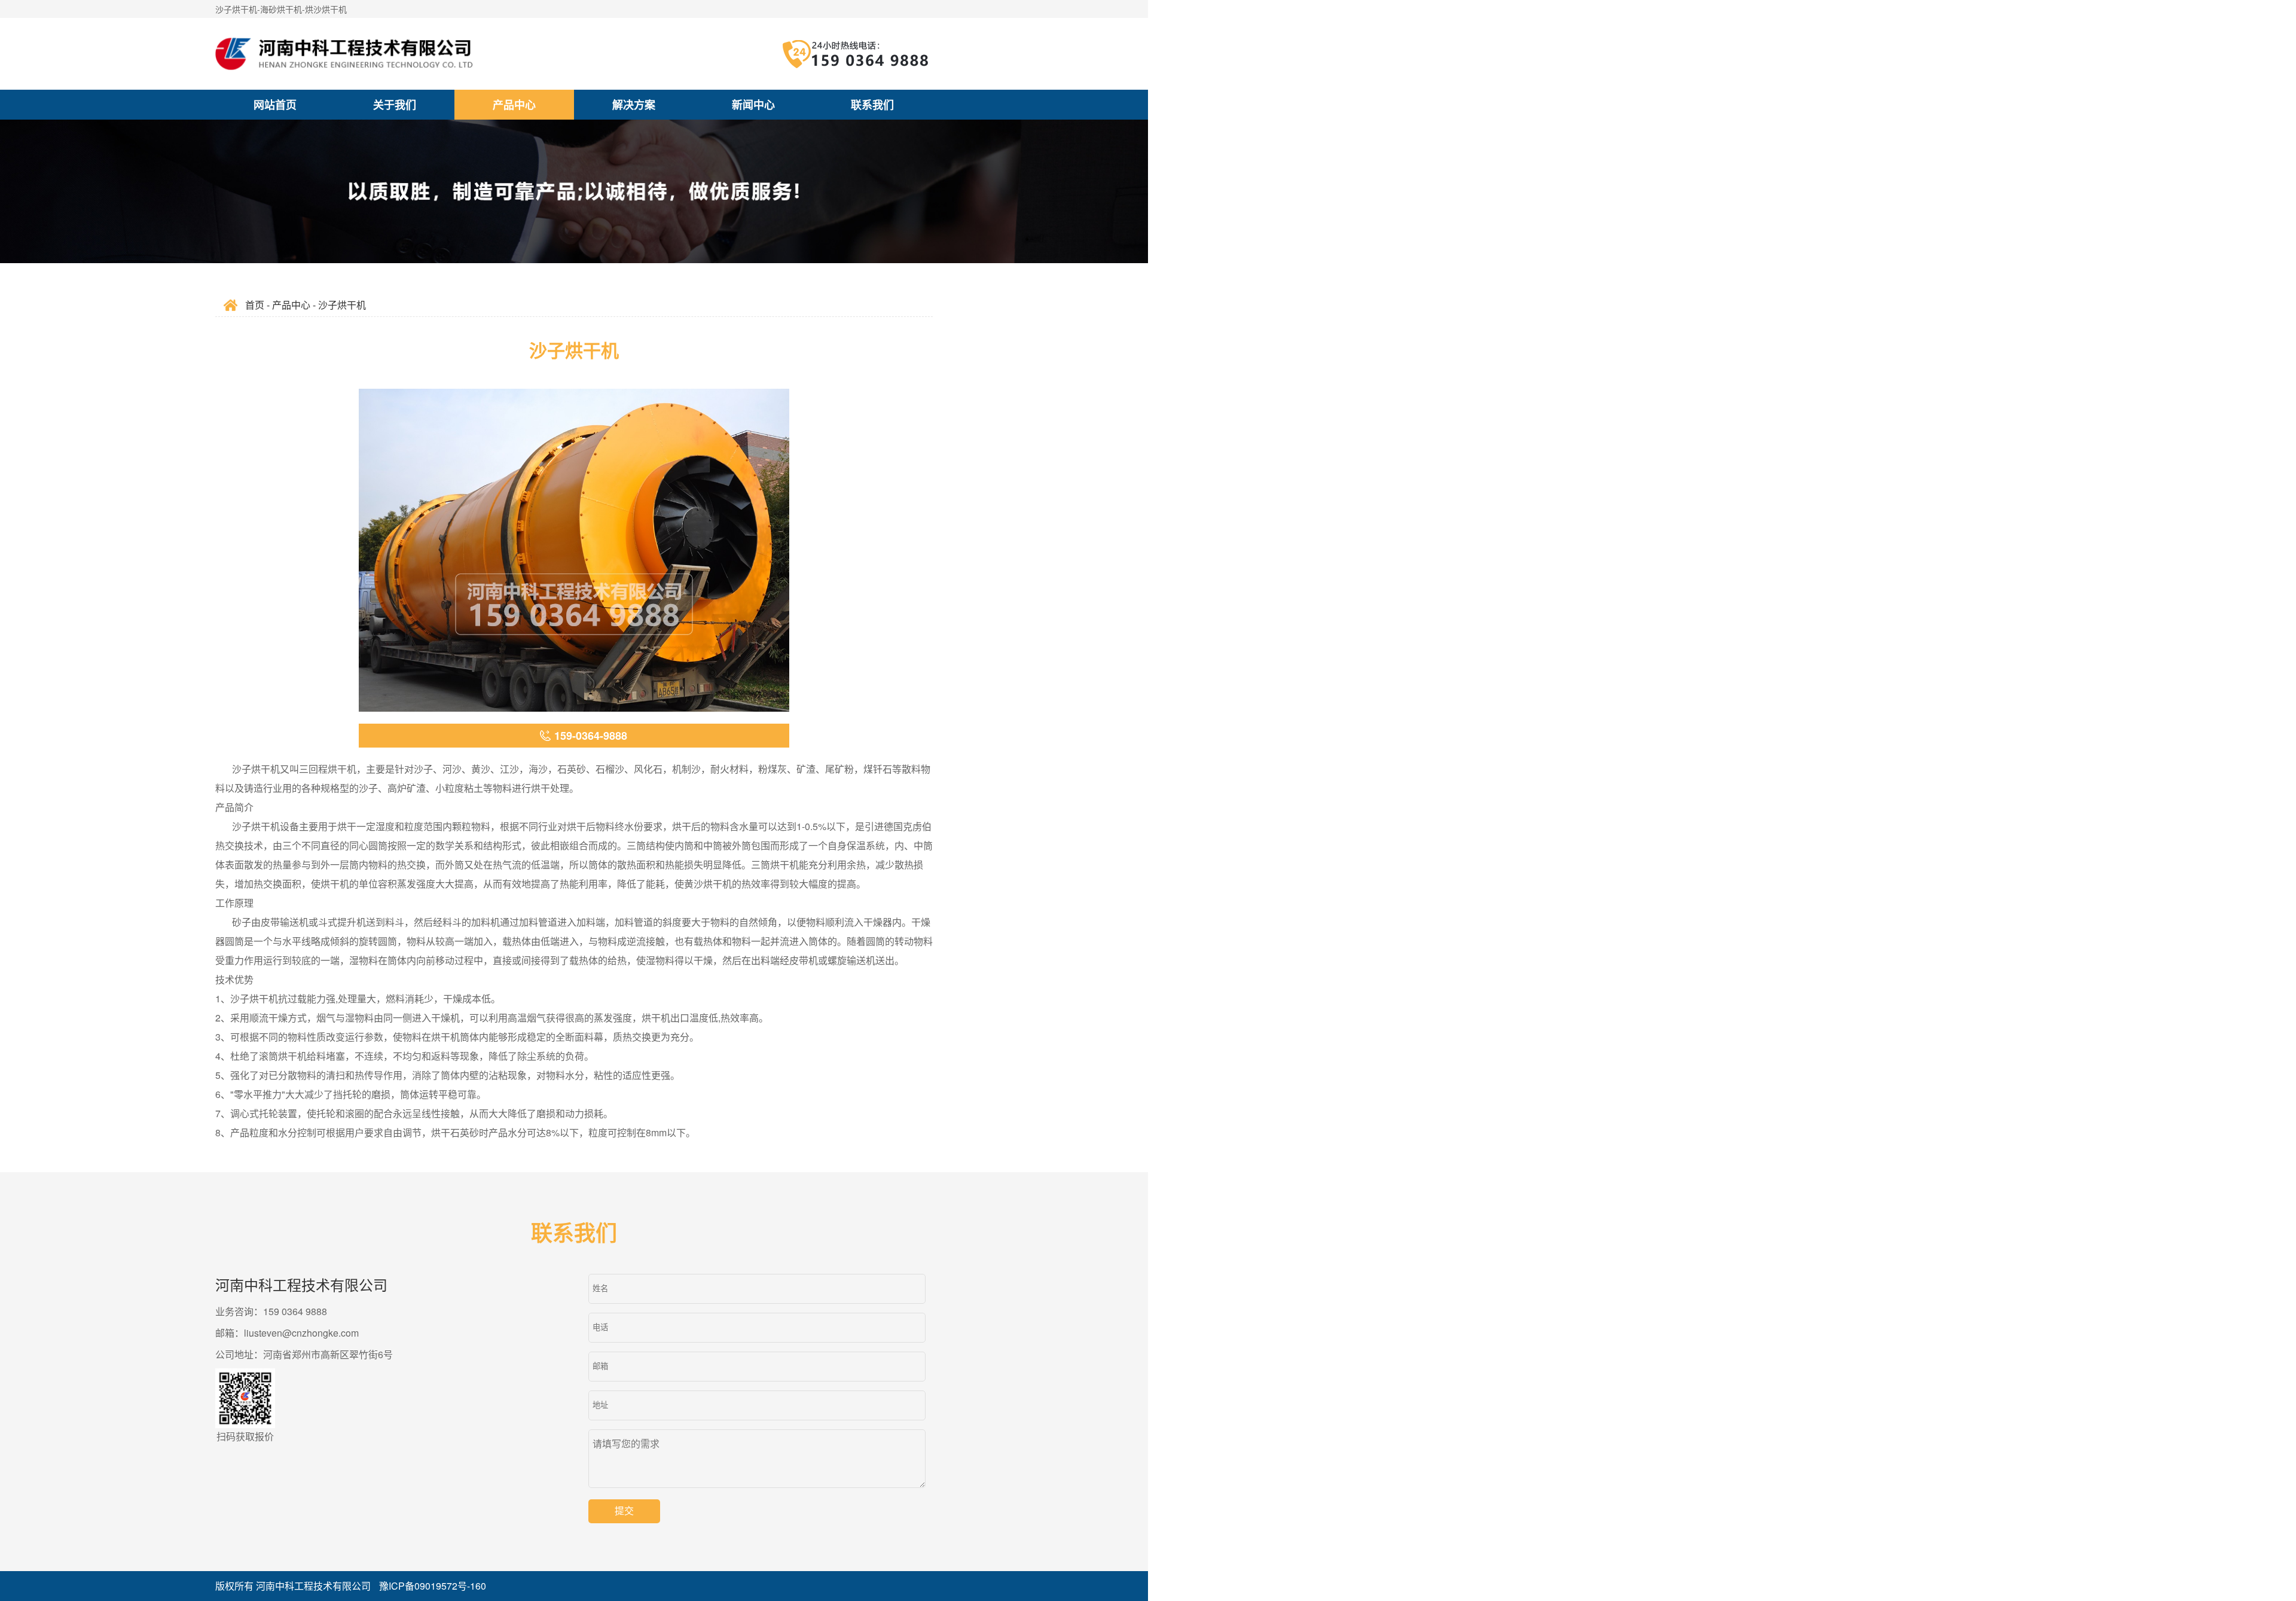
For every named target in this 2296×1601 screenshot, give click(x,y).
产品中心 (514, 105)
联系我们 (872, 105)
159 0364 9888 (295, 1311)
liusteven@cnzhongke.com (301, 1333)
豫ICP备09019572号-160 (433, 1586)
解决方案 (634, 105)
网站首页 (275, 105)
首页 (255, 305)
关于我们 (395, 105)
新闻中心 (753, 105)
